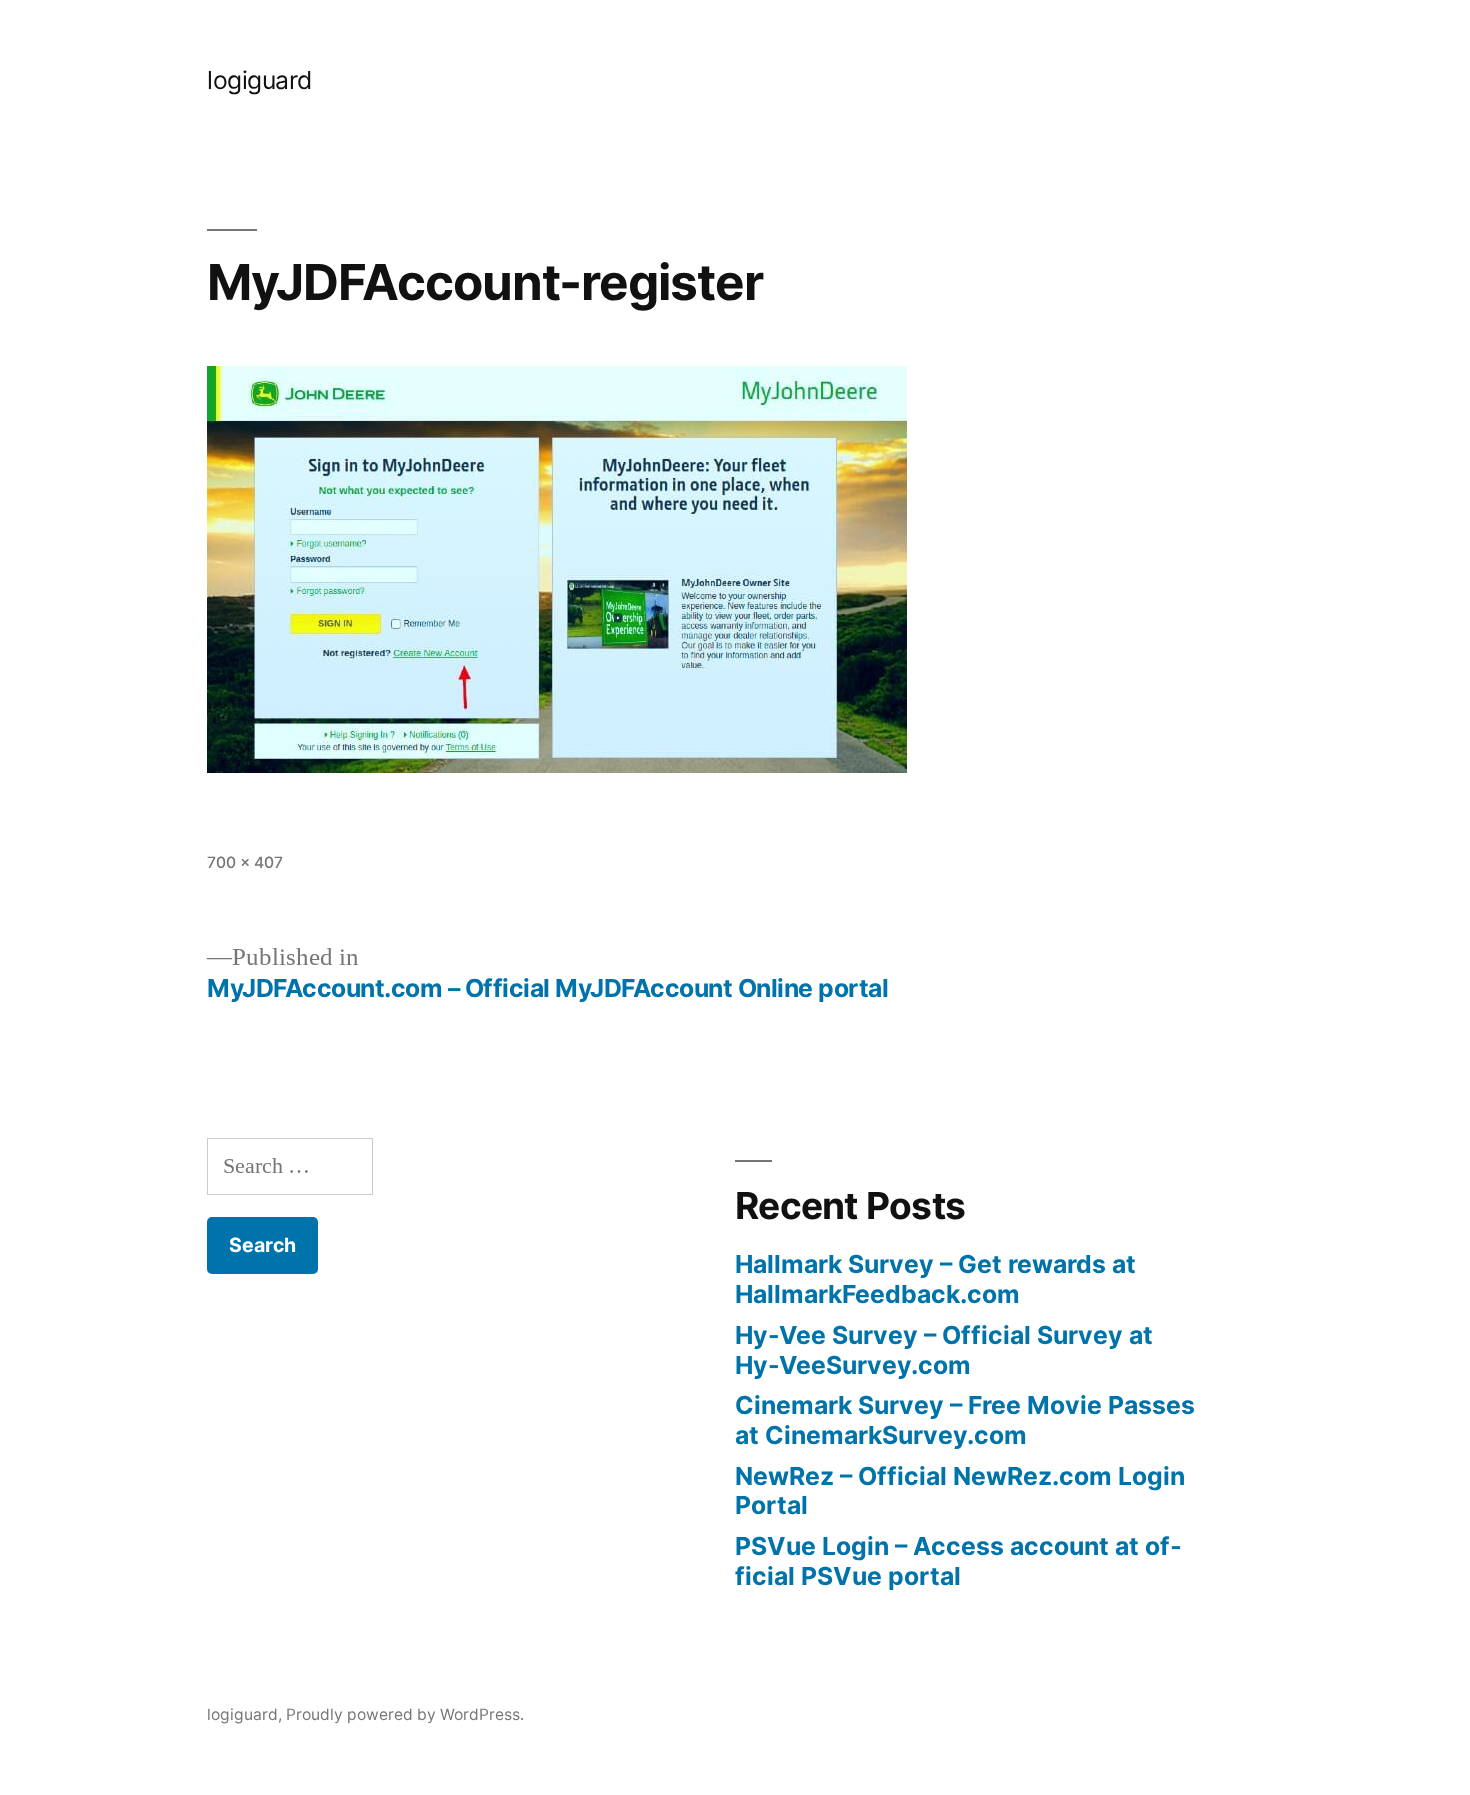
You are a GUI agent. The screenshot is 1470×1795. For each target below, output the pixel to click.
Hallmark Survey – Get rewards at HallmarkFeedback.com (935, 1279)
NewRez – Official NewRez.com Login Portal (960, 1491)
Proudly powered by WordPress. (405, 1714)
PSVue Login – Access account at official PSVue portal (958, 1561)
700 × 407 (245, 862)
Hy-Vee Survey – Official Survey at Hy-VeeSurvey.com (944, 1350)
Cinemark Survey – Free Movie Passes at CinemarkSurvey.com (965, 1420)
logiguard (259, 80)
